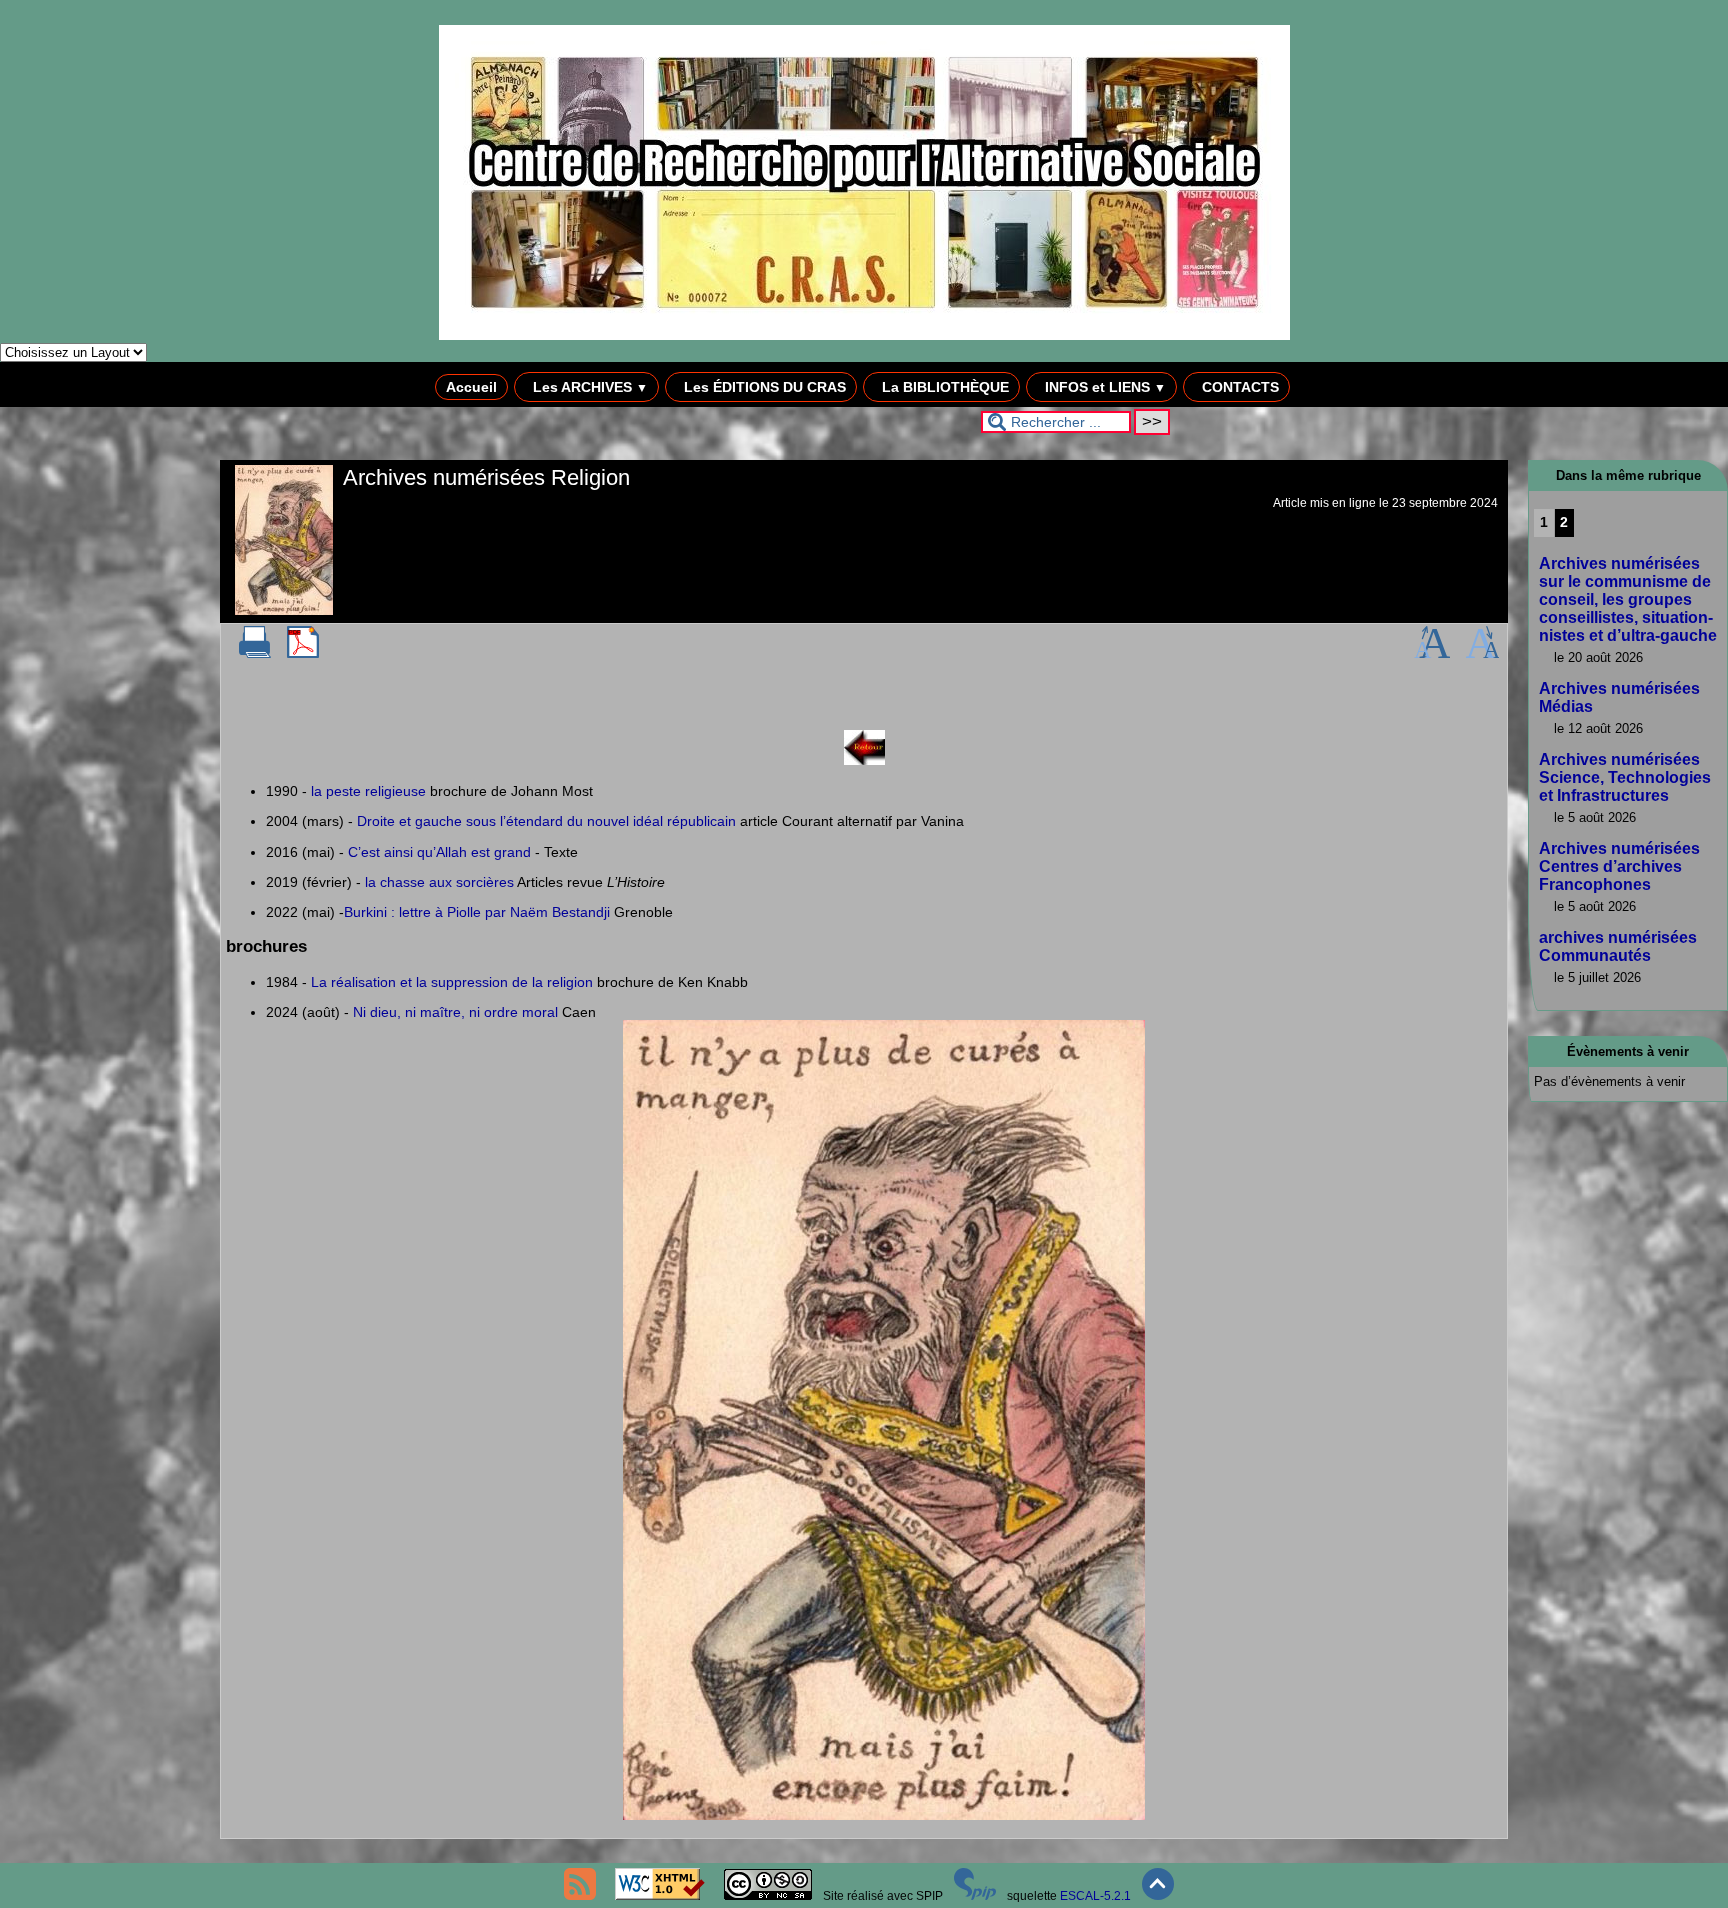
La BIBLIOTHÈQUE (943, 387)
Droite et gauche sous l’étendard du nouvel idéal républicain (546, 821)
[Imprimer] (255, 654)
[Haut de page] (1158, 1896)
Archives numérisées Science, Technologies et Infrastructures (1625, 777)
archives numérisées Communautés (1618, 946)
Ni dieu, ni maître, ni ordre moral (455, 1012)
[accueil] (864, 336)
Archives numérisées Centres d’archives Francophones (1619, 866)
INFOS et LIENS (1103, 387)
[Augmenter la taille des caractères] (1432, 654)
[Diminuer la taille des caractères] (1482, 654)
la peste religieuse (368, 791)
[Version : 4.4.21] (975, 1896)
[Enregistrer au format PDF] (303, 654)
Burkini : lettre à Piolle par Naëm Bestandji (477, 912)
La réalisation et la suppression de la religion (452, 982)
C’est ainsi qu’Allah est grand (439, 852)
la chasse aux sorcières (439, 882)
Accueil (471, 387)
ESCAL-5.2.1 (1095, 1896)
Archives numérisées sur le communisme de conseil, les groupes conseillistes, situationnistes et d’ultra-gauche (1628, 599)
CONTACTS (1238, 387)
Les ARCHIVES (588, 387)
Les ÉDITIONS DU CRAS (763, 387)
